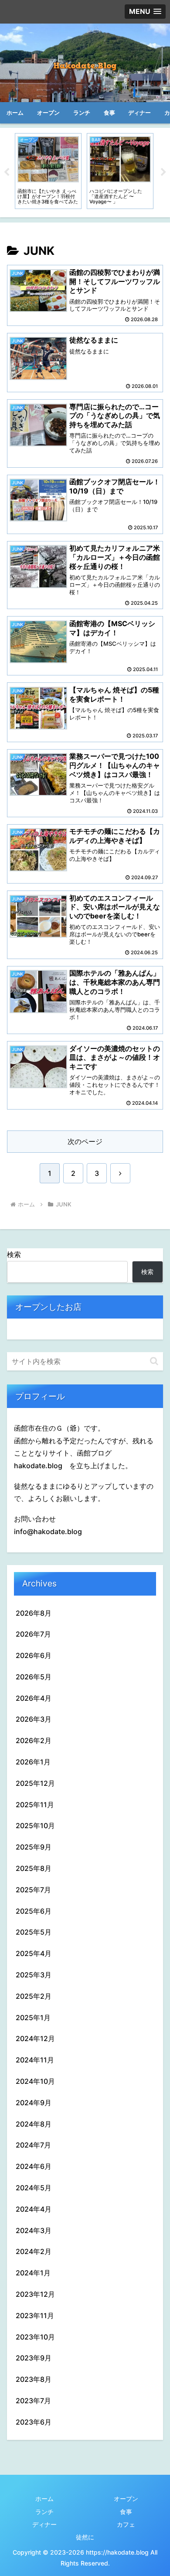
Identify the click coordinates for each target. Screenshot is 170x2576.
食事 (126, 2512)
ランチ (44, 2512)
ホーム (44, 2499)
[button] (154, 1361)
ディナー (44, 2524)
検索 (14, 1254)
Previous (7, 172)
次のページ (85, 1141)
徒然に (85, 2537)
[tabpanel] (48, 171)
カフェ (126, 2524)
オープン (126, 2499)
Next (163, 172)
